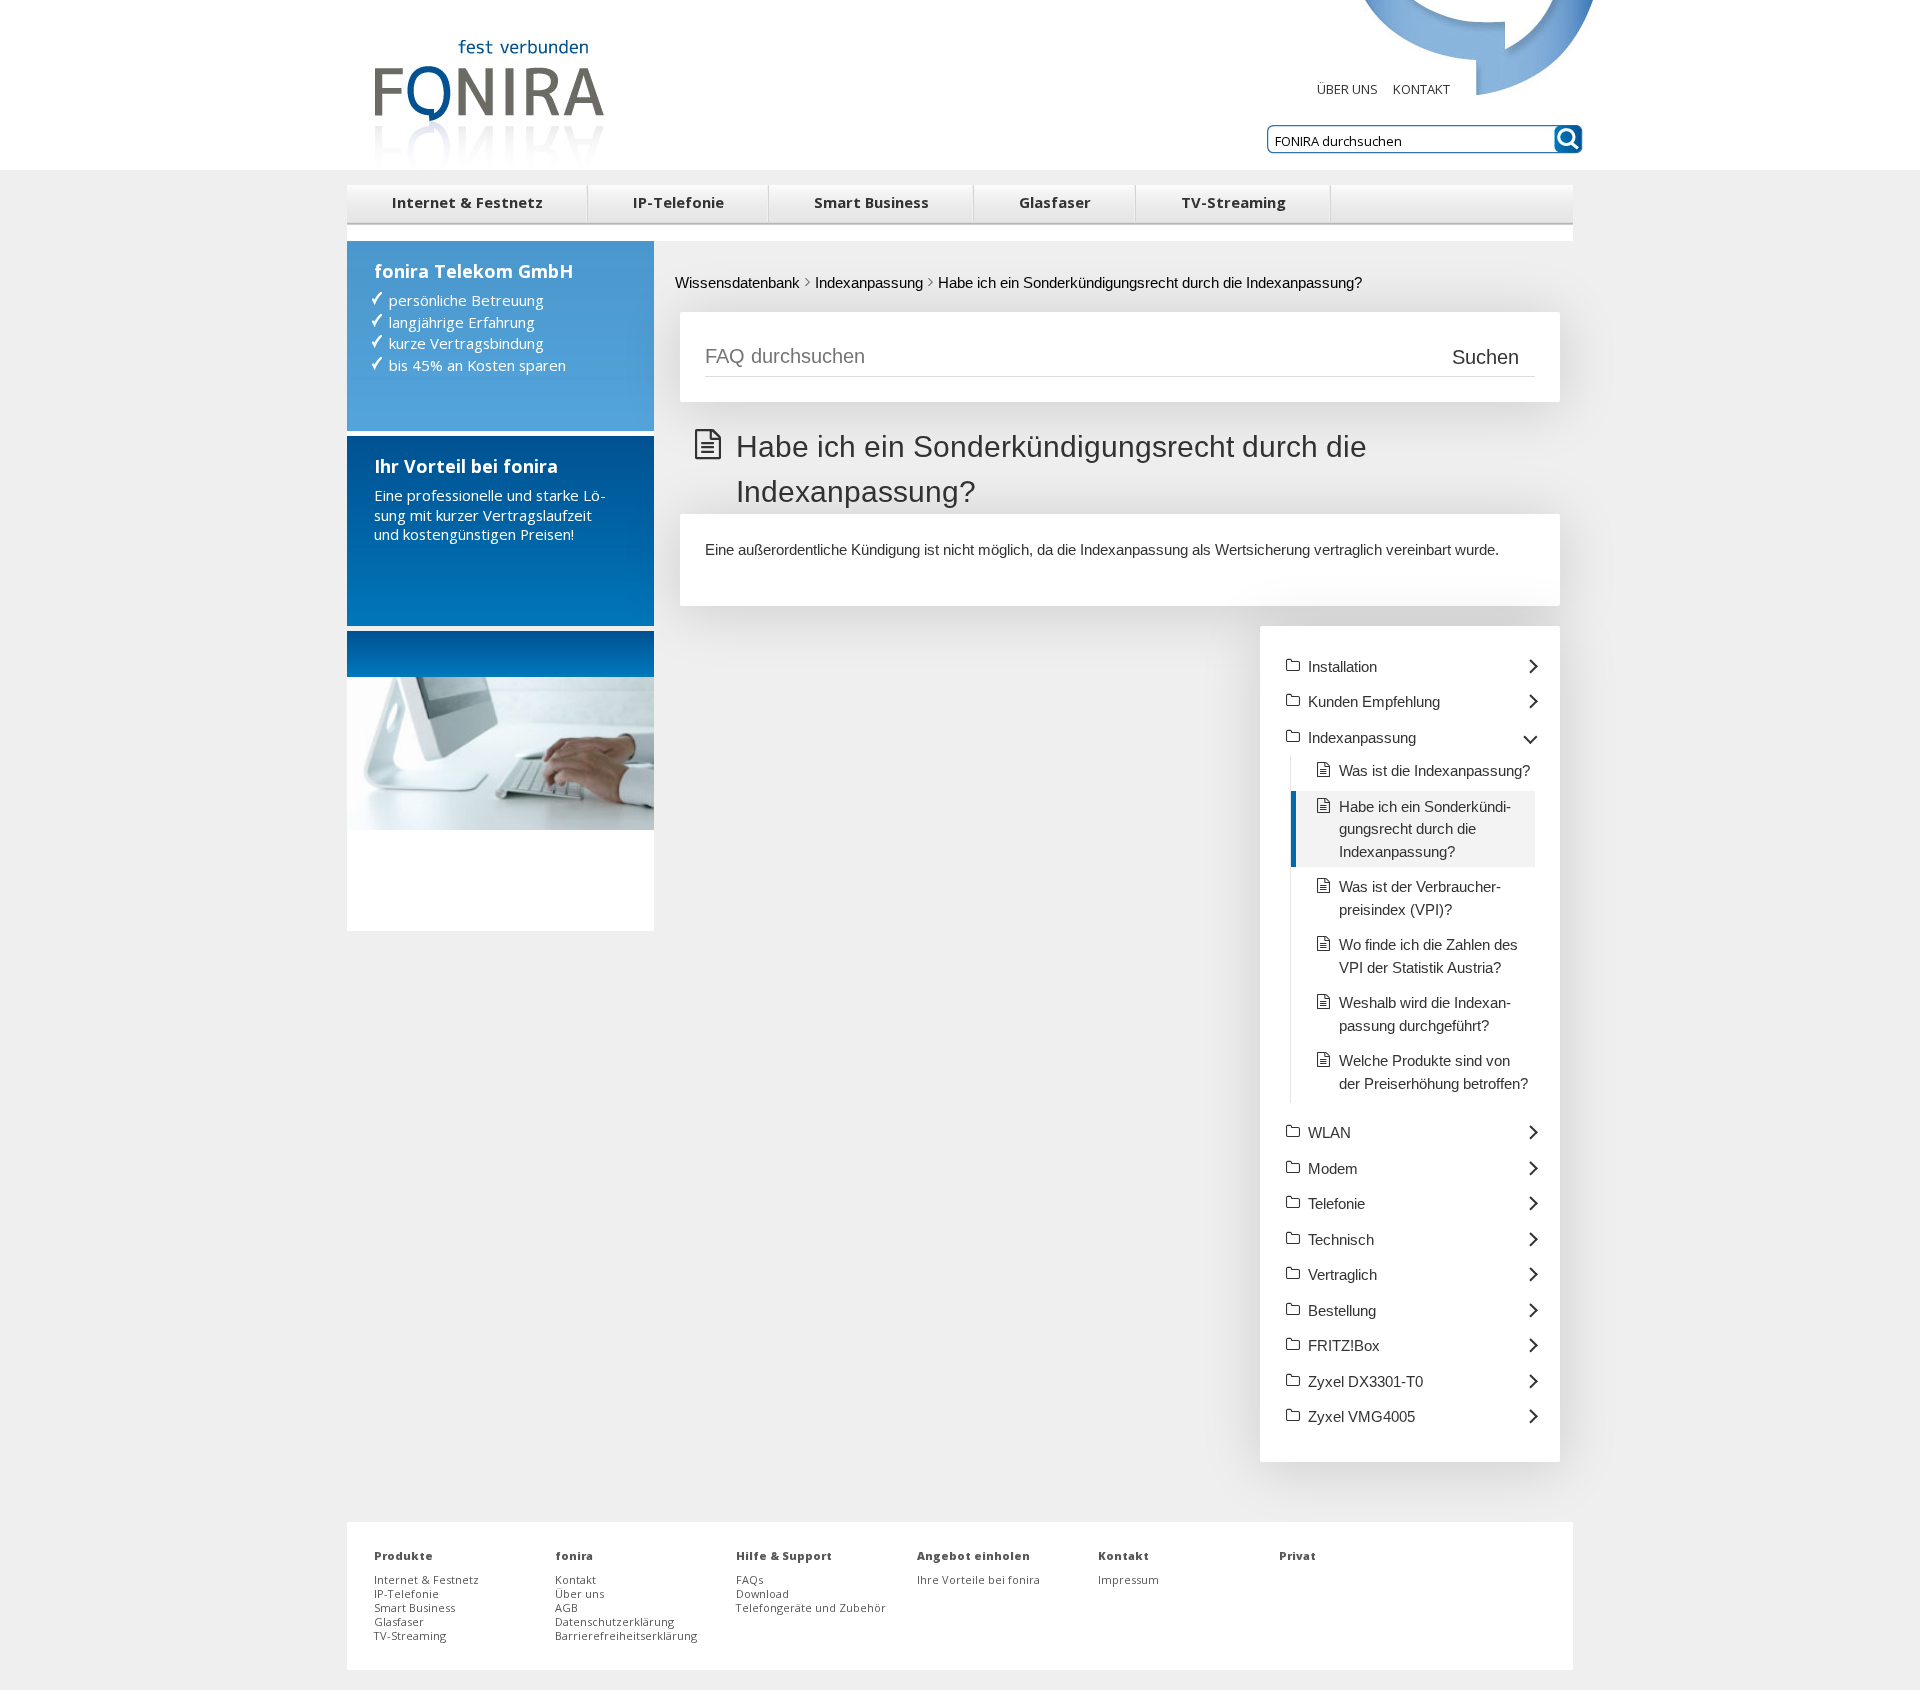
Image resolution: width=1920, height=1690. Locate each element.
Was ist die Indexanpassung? (1434, 770)
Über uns (1347, 89)
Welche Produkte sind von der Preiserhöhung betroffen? (1433, 1072)
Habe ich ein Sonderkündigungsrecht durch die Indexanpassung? (1150, 282)
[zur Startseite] (483, 85)
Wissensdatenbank (737, 282)
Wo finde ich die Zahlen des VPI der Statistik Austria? (1428, 956)
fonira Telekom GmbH (473, 271)
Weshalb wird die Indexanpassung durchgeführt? (1425, 1014)
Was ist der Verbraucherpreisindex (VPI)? (1420, 898)
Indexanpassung (869, 282)
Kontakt (1421, 89)
